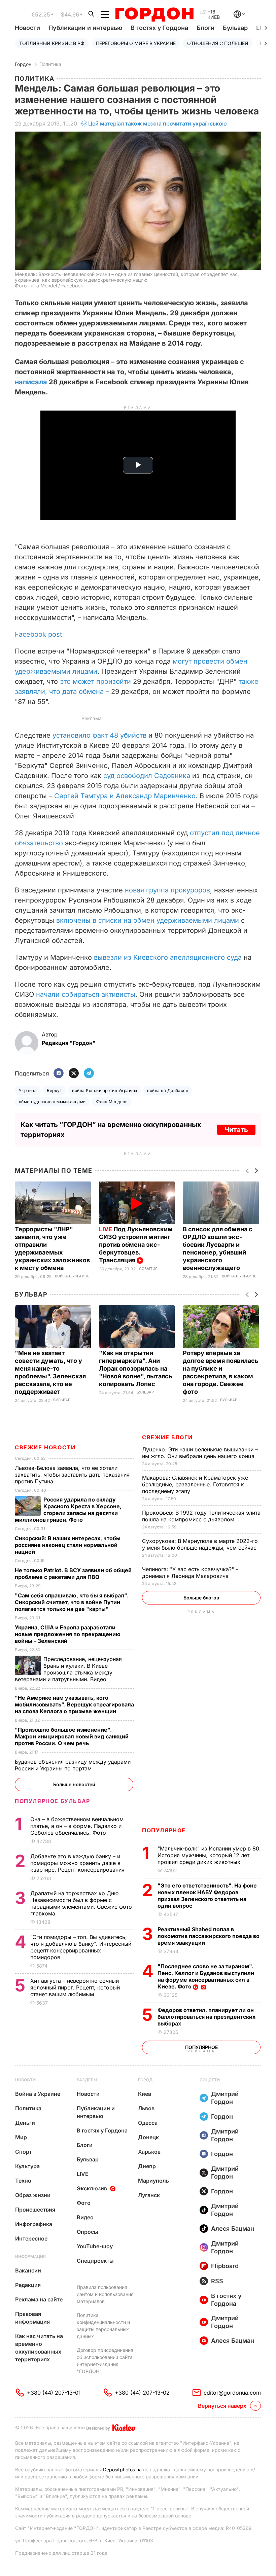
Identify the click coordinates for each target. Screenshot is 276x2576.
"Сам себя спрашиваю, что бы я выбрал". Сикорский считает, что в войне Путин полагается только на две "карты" (72, 1602)
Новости (27, 28)
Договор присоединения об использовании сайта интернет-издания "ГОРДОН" (105, 2361)
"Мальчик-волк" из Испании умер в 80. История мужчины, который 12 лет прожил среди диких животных (209, 1855)
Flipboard (225, 2266)
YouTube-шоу (95, 2246)
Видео (85, 2217)
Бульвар (235, 28)
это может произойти (95, 681)
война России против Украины (105, 1090)
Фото (84, 2203)
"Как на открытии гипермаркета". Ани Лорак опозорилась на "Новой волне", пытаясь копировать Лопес (136, 1368)
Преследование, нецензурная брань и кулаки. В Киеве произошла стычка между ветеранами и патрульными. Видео (68, 1669)
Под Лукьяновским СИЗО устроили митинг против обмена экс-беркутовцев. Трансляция (136, 1245)
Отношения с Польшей (218, 43)
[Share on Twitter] (74, 1074)
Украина (28, 1090)
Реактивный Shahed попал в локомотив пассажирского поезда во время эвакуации (209, 1936)
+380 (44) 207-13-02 (142, 2393)
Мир (21, 2137)
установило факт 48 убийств (99, 735)
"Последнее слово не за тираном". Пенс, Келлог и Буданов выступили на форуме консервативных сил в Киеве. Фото (206, 1976)
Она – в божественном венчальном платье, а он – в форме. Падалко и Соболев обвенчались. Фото (77, 1826)
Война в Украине (72, 1276)
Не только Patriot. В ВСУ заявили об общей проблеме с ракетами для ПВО (73, 1574)
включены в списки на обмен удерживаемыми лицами (148, 920)
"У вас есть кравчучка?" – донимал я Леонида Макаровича (190, 1573)
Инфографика (34, 2224)
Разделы (87, 2080)
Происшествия (35, 2210)
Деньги (25, 2123)
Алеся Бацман (233, 2229)
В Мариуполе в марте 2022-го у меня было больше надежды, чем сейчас (200, 1544)
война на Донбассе (168, 1090)
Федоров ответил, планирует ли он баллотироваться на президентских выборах (206, 2017)
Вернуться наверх (222, 2406)
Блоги (205, 28)
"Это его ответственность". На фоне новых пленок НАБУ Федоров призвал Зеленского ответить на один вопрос (207, 1896)
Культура (27, 2166)
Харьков (149, 2152)
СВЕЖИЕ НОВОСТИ (45, 1447)
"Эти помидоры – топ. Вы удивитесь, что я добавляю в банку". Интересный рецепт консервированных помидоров (81, 1947)
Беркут (54, 1090)
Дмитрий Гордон (225, 2098)
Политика (50, 64)
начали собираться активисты (86, 994)
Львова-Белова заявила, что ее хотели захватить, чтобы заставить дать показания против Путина (72, 1475)
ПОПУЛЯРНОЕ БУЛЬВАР (53, 1801)
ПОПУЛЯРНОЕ (164, 1830)
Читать (236, 1130)
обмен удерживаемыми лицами (52, 1102)
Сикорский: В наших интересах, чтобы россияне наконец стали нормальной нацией (68, 1545)
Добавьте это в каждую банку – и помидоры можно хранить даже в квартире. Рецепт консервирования (78, 1863)
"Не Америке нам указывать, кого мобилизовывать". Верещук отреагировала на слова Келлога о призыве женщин (74, 1704)
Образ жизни (33, 2195)
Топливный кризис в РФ (52, 43)
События (148, 1269)
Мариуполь (153, 2181)
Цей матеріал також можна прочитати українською (158, 123)
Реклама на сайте (39, 2299)
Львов (146, 2108)
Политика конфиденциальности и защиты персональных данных (103, 2326)
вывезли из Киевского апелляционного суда (168, 957)
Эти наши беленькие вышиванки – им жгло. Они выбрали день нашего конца (200, 1453)
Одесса (148, 2123)
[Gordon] (154, 14)
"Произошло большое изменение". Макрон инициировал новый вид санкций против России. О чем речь (72, 1736)
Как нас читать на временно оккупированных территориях (39, 2348)
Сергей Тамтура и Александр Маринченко (125, 796)
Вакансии (28, 2270)
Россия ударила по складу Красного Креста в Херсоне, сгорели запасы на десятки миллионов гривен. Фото (68, 1510)
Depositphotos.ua (122, 2469)
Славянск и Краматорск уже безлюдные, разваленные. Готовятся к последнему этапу (195, 1484)
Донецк (148, 2137)
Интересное (31, 2238)
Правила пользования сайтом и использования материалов (105, 2294)
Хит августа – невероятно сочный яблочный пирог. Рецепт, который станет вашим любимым (75, 1987)
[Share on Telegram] (89, 1074)
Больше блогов (201, 1598)
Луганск (149, 2195)
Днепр (147, 2166)
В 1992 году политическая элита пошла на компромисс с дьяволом (201, 1516)
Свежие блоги (167, 1437)
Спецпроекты (95, 2261)
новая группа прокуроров (167, 890)
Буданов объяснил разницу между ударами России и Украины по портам (73, 1765)
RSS (217, 2281)
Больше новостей (74, 1784)
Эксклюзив (92, 2188)
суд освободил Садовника (147, 776)
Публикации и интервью (85, 28)
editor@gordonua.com (232, 2393)
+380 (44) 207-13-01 (54, 2393)
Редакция (28, 2285)
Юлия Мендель (112, 1102)
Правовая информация (32, 2318)
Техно (23, 2181)
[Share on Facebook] (59, 1074)
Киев (145, 2094)
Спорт (24, 2152)
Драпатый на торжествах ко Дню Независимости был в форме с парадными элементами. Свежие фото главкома (81, 1903)
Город (145, 2080)
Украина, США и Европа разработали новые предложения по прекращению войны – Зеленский (68, 1634)
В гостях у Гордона (159, 28)
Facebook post (39, 634)
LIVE (83, 2174)
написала (31, 382)
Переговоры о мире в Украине (136, 43)
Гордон (23, 64)
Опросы (88, 2232)
